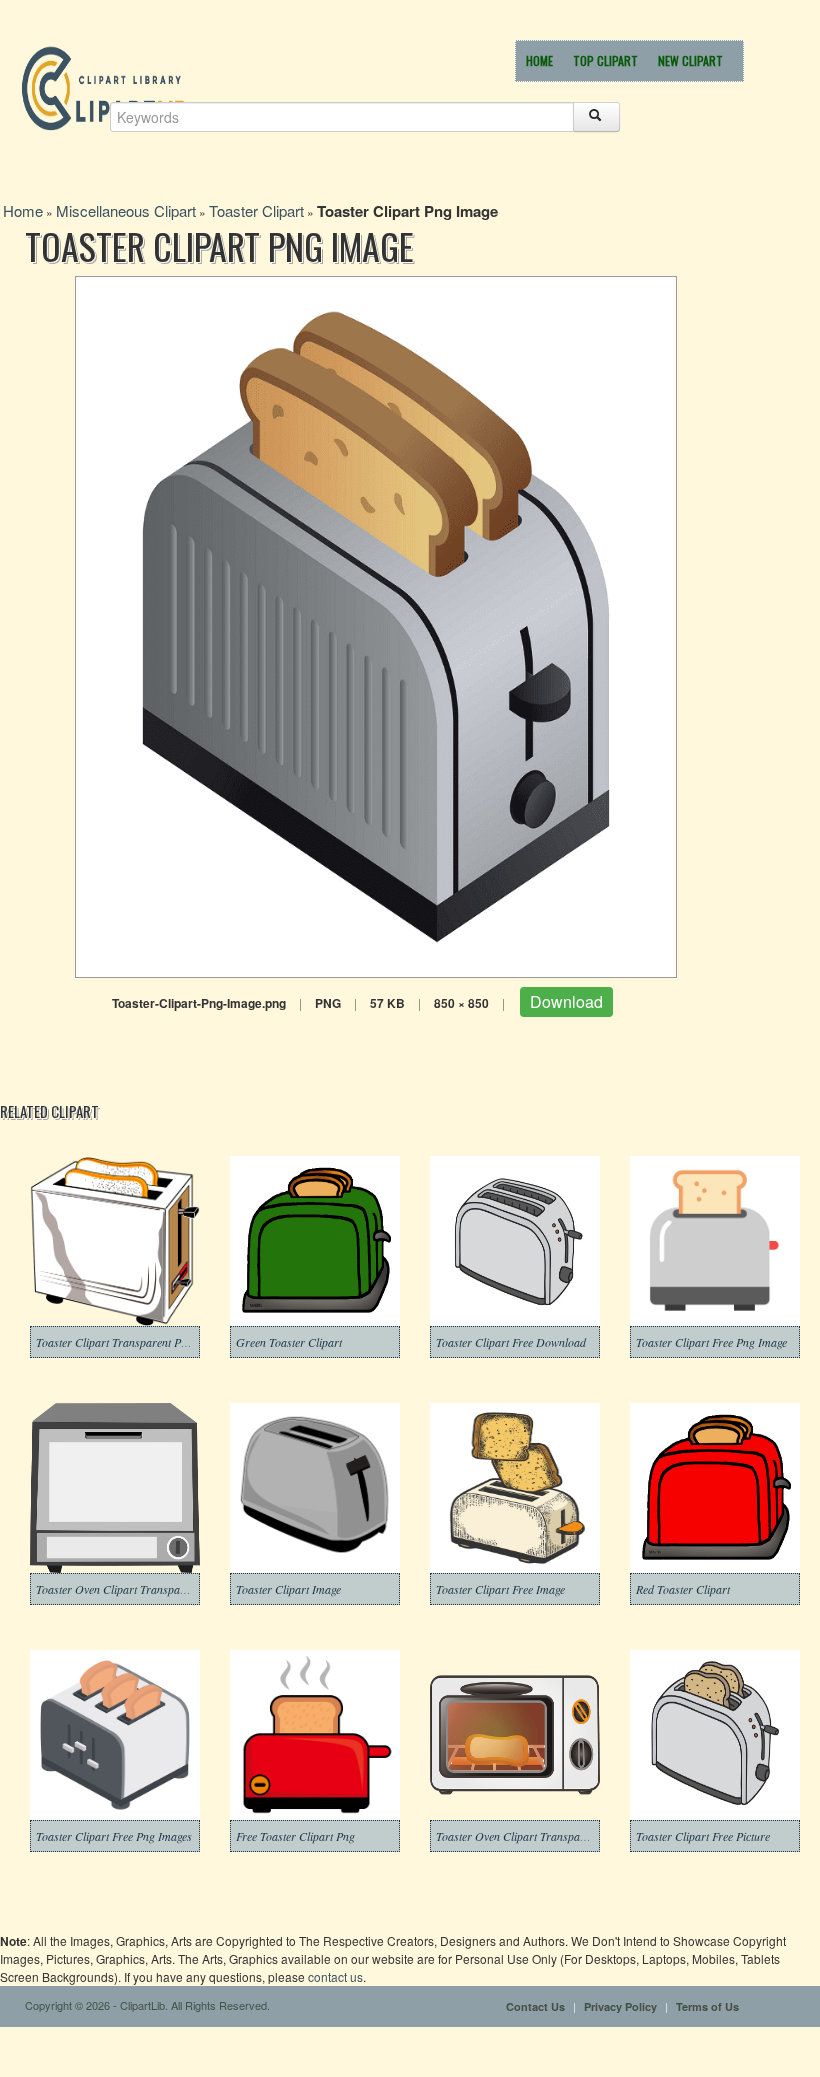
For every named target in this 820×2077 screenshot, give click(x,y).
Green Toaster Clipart (289, 1342)
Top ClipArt (605, 60)
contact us (335, 1976)
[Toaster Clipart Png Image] (376, 624)
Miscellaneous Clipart (126, 210)
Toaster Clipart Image (288, 1589)
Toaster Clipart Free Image (500, 1589)
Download (566, 1001)
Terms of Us (707, 2006)
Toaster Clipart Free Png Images (114, 1836)
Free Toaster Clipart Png (295, 1836)
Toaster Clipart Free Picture (703, 1836)
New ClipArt (690, 60)
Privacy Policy (620, 2006)
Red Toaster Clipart (683, 1589)
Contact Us (535, 2006)
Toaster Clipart (256, 210)
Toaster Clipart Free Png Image (711, 1342)
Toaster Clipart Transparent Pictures (124, 1342)
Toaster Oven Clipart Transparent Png (128, 1589)
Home (539, 60)
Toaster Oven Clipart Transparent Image (533, 1836)
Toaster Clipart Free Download (511, 1342)
